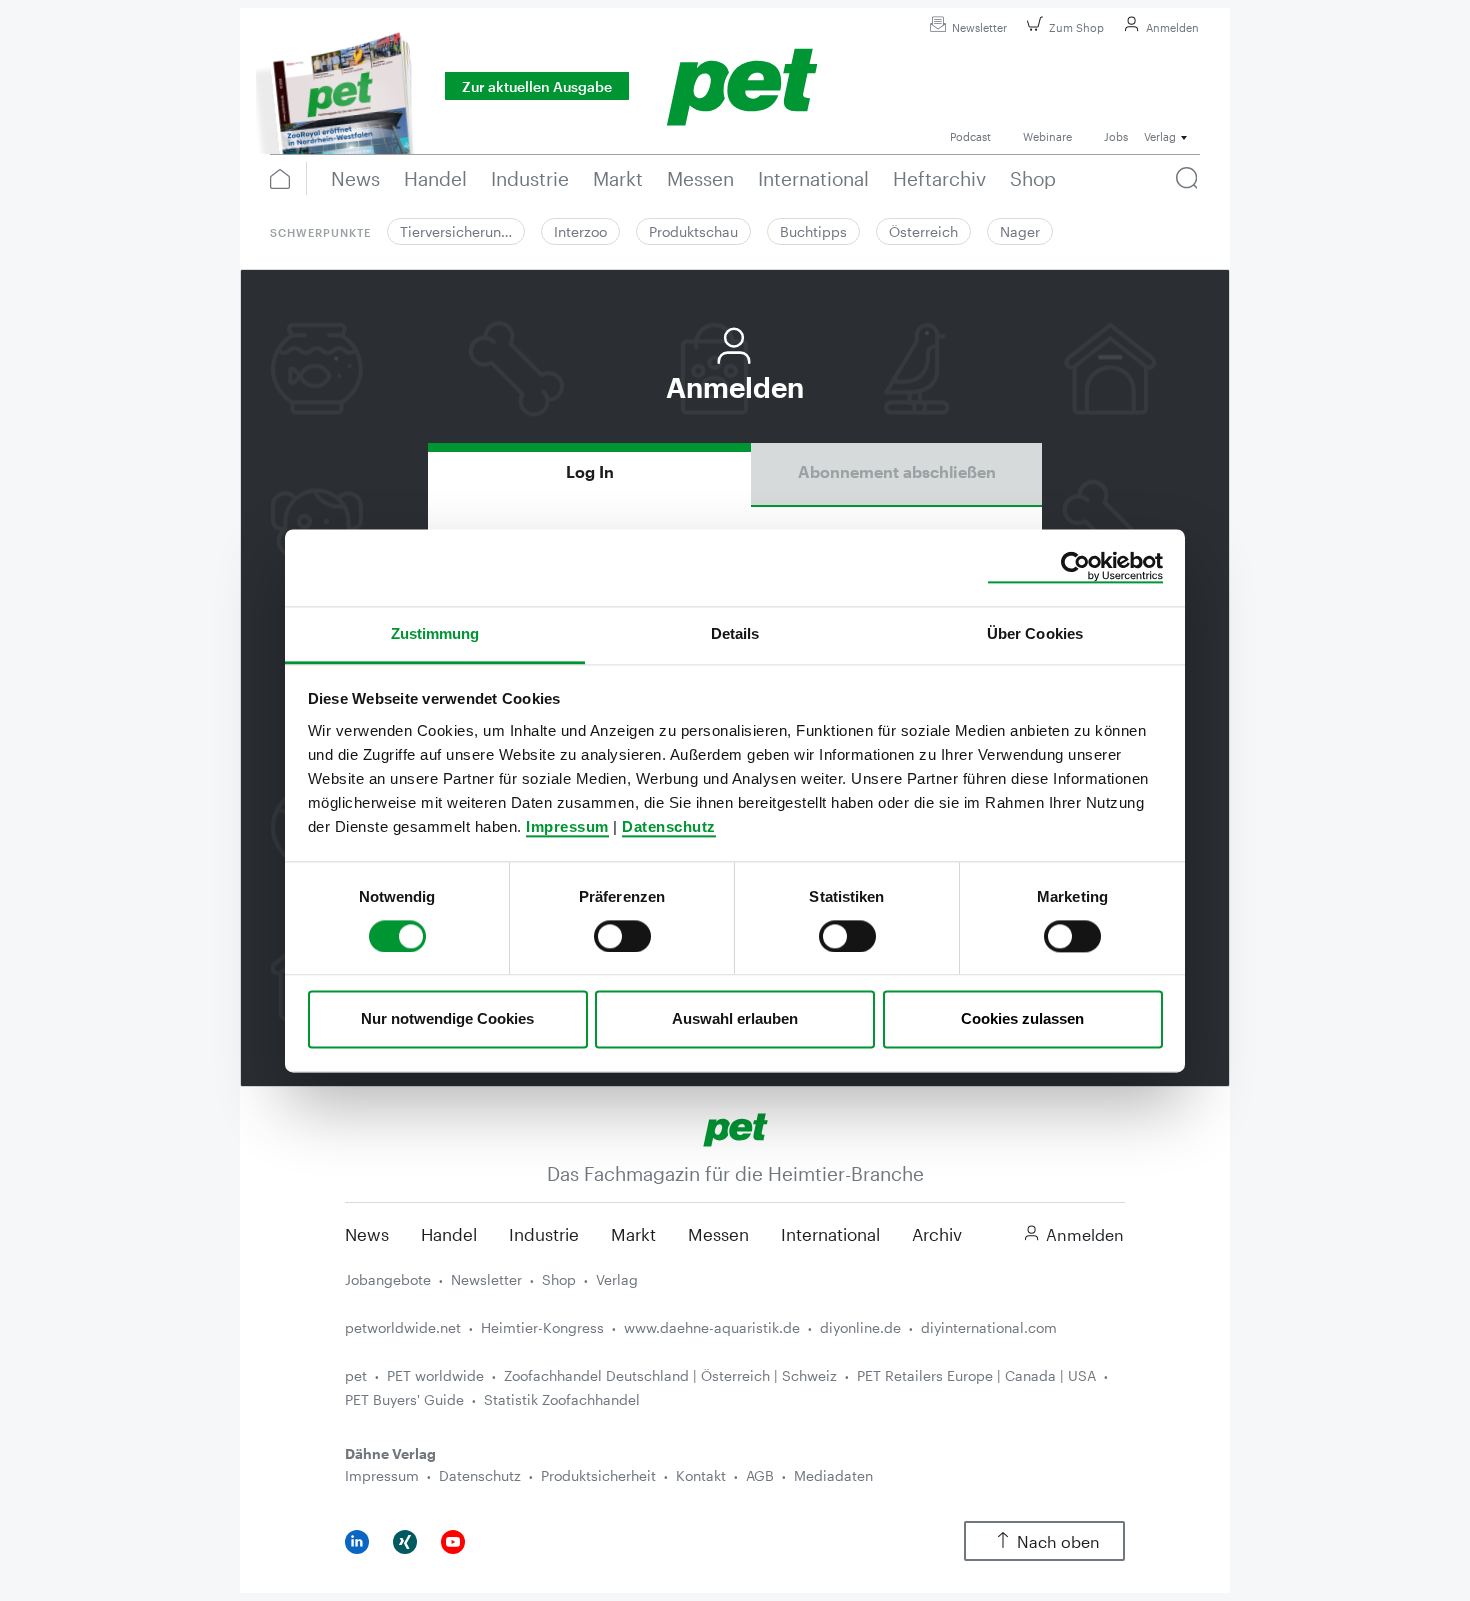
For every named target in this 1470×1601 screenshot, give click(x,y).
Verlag (617, 1279)
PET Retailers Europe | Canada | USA (976, 1375)
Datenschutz (669, 826)
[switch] (622, 936)
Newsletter (979, 27)
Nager (1020, 231)
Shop (559, 1279)
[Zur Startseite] (735, 1127)
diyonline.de (860, 1327)
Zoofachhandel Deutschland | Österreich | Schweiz (670, 1375)
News (367, 1234)
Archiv (937, 1234)
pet (356, 1375)
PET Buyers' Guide (404, 1399)
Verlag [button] (1160, 136)
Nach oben (1058, 1541)
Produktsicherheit (598, 1475)
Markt (633, 1234)
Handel (449, 1234)
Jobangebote (388, 1279)
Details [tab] (735, 633)
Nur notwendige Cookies (447, 1019)
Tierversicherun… (456, 231)
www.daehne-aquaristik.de (712, 1327)
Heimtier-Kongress (542, 1327)
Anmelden (1172, 27)
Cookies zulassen (1022, 1019)
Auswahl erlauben (735, 1019)
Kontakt (701, 1475)
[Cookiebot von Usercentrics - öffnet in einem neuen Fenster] (1075, 567)
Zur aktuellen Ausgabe (537, 86)
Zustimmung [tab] (435, 633)
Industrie (544, 1234)
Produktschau (693, 231)
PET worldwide (435, 1375)
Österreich (923, 231)
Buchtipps (813, 231)
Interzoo (580, 231)
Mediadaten (833, 1475)
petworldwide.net (403, 1327)
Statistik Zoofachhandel (562, 1399)
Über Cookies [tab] (1035, 633)
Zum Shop (1076, 27)
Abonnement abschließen (897, 471)
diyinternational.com (989, 1327)
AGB (760, 1475)
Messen (718, 1234)
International (830, 1234)
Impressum (567, 826)
